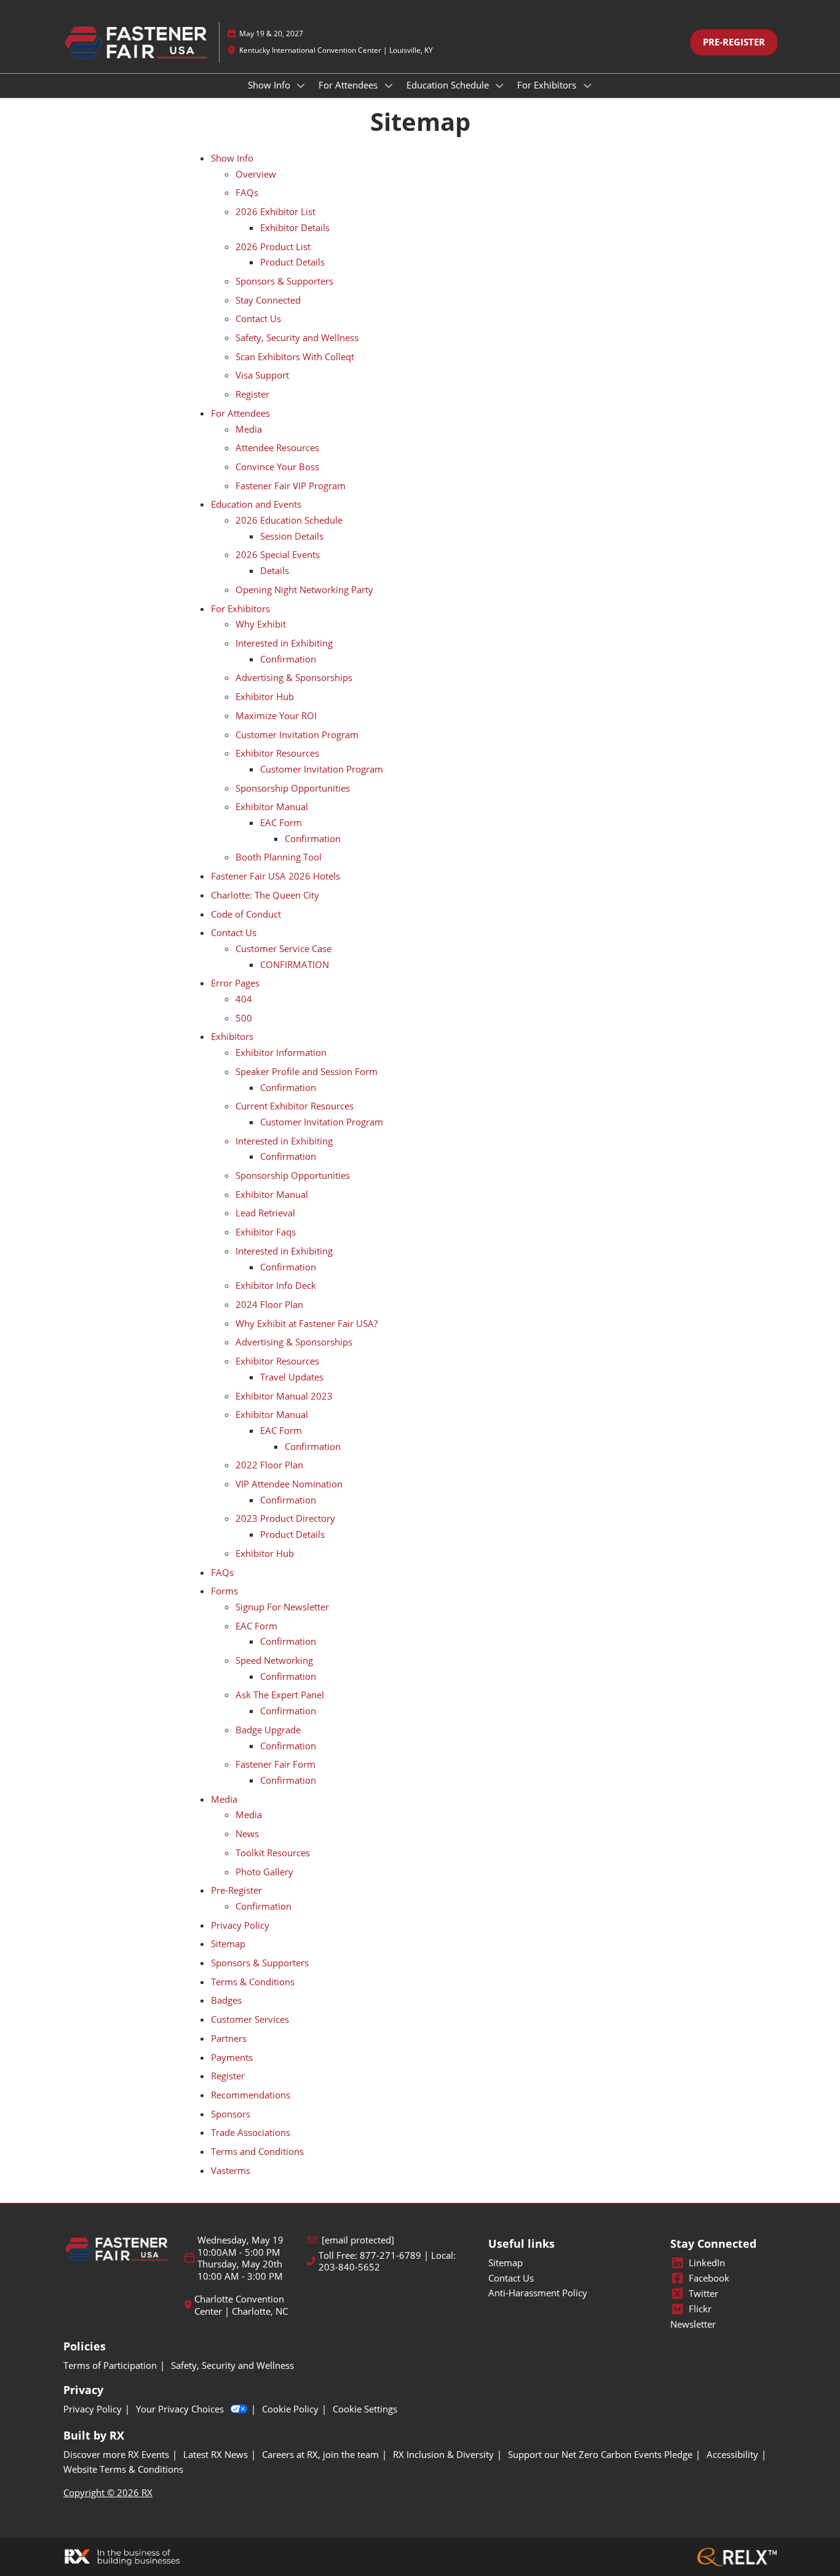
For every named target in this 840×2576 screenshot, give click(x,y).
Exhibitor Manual (272, 806)
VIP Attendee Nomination (289, 1484)
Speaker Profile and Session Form (307, 1071)
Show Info (270, 85)
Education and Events (256, 504)
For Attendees (349, 85)
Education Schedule (449, 85)
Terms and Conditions (257, 2151)
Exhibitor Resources (277, 753)
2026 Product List (273, 246)
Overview (256, 174)
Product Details (292, 262)
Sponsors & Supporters (284, 281)
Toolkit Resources (273, 1853)
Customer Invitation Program (297, 735)
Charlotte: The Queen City (265, 895)
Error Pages (235, 983)
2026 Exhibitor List (275, 211)
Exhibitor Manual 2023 (284, 1396)
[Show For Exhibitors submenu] (587, 85)
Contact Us (258, 318)
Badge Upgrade (268, 1730)
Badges (226, 2000)
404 (244, 999)
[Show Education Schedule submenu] (500, 85)
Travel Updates (292, 1377)
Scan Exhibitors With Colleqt (295, 356)
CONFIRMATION (295, 964)
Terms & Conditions (253, 1982)
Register (252, 394)
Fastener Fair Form (275, 1764)
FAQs (247, 192)
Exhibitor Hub (265, 696)
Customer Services (250, 2019)
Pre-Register (236, 1890)
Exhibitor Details (295, 227)
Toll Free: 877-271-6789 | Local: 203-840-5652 (387, 2262)
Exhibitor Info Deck (276, 1285)
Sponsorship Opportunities (293, 788)
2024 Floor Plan (269, 1304)
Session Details (292, 536)
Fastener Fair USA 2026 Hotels (275, 876)
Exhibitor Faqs (266, 1232)
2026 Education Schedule (289, 520)
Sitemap (228, 1944)
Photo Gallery (264, 1872)
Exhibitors (232, 1036)
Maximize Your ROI (276, 715)
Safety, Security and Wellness (297, 337)
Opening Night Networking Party (304, 589)
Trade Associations (251, 2132)
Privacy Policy (240, 1925)
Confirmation (288, 659)
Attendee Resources (277, 447)
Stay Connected (268, 300)
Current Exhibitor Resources (295, 1106)
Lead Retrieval (265, 1213)
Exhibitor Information (281, 1052)
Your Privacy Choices (180, 2409)
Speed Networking (274, 1660)
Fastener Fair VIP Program (291, 486)
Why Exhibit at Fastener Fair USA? (307, 1323)
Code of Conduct (246, 914)
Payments (232, 2057)
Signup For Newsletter (282, 1607)
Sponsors (231, 2114)
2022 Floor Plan (269, 1465)
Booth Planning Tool (279, 857)
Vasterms (231, 2170)
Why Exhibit (261, 624)
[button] (734, 42)
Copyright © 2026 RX (108, 2492)
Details (275, 570)
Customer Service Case (283, 948)
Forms (224, 1591)
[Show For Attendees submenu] (389, 85)
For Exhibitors (548, 85)
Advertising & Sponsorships (294, 677)
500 (244, 1018)
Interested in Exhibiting (284, 643)
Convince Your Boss (277, 467)
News (247, 1834)
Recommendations (251, 2095)
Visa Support (262, 375)
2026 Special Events (278, 554)
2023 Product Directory (285, 1518)
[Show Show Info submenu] (301, 85)
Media (249, 429)
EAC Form (281, 822)
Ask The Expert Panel (280, 1695)
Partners (229, 2038)
